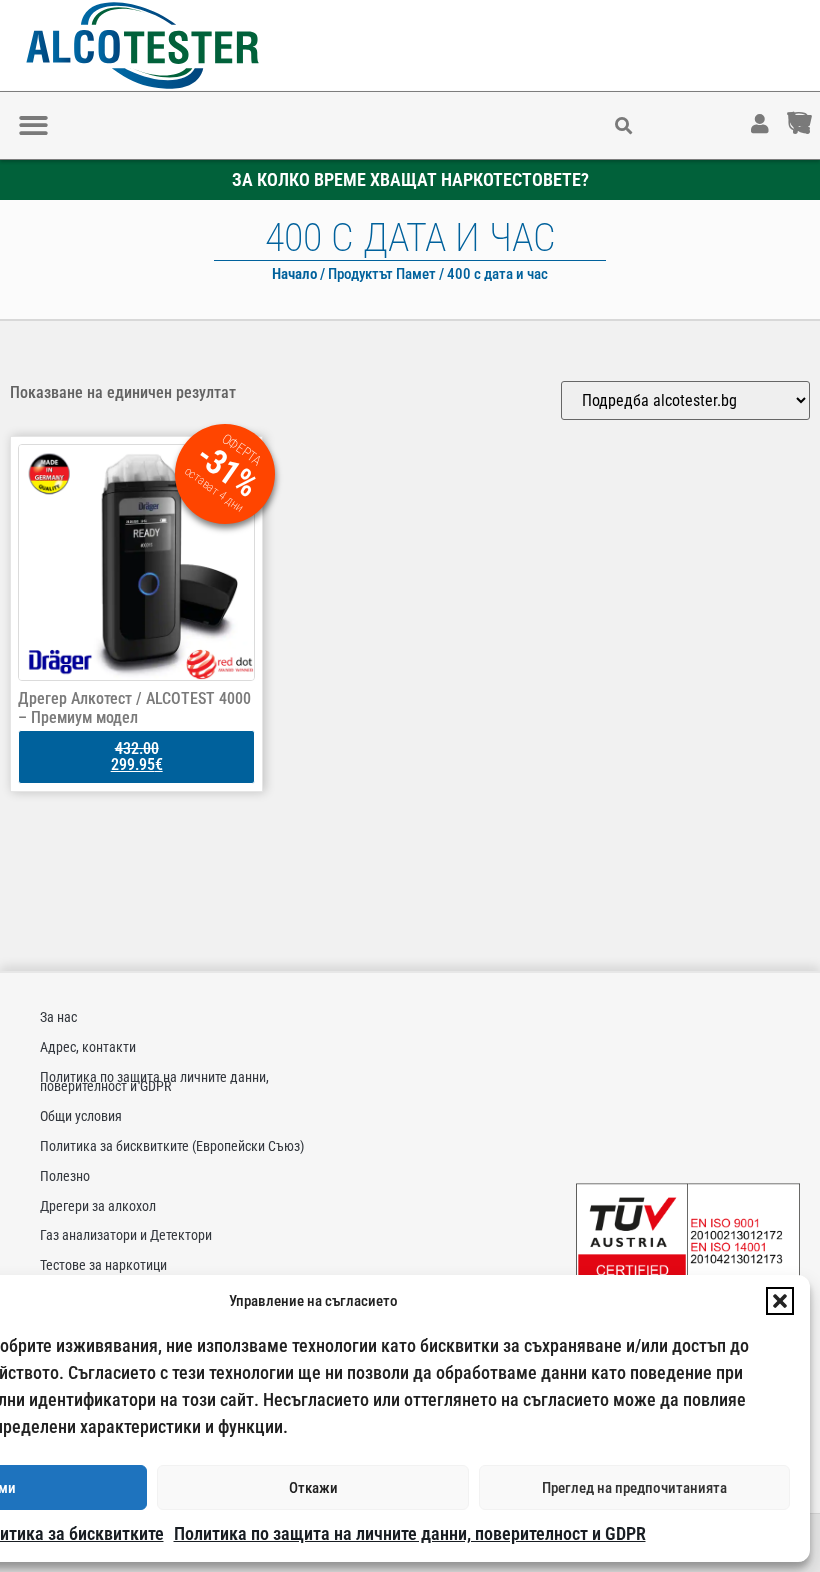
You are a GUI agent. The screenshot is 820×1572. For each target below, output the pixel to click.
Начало (294, 274)
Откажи (313, 1488)
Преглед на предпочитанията (634, 1488)
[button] (780, 1301)
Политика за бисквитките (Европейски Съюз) (172, 1146)
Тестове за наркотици (103, 1265)
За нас (58, 1017)
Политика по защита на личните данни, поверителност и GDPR (410, 1533)
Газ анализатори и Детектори (126, 1235)
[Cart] (819, 114)
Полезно (65, 1176)
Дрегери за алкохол (98, 1206)
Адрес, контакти (88, 1047)
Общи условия (81, 1116)
